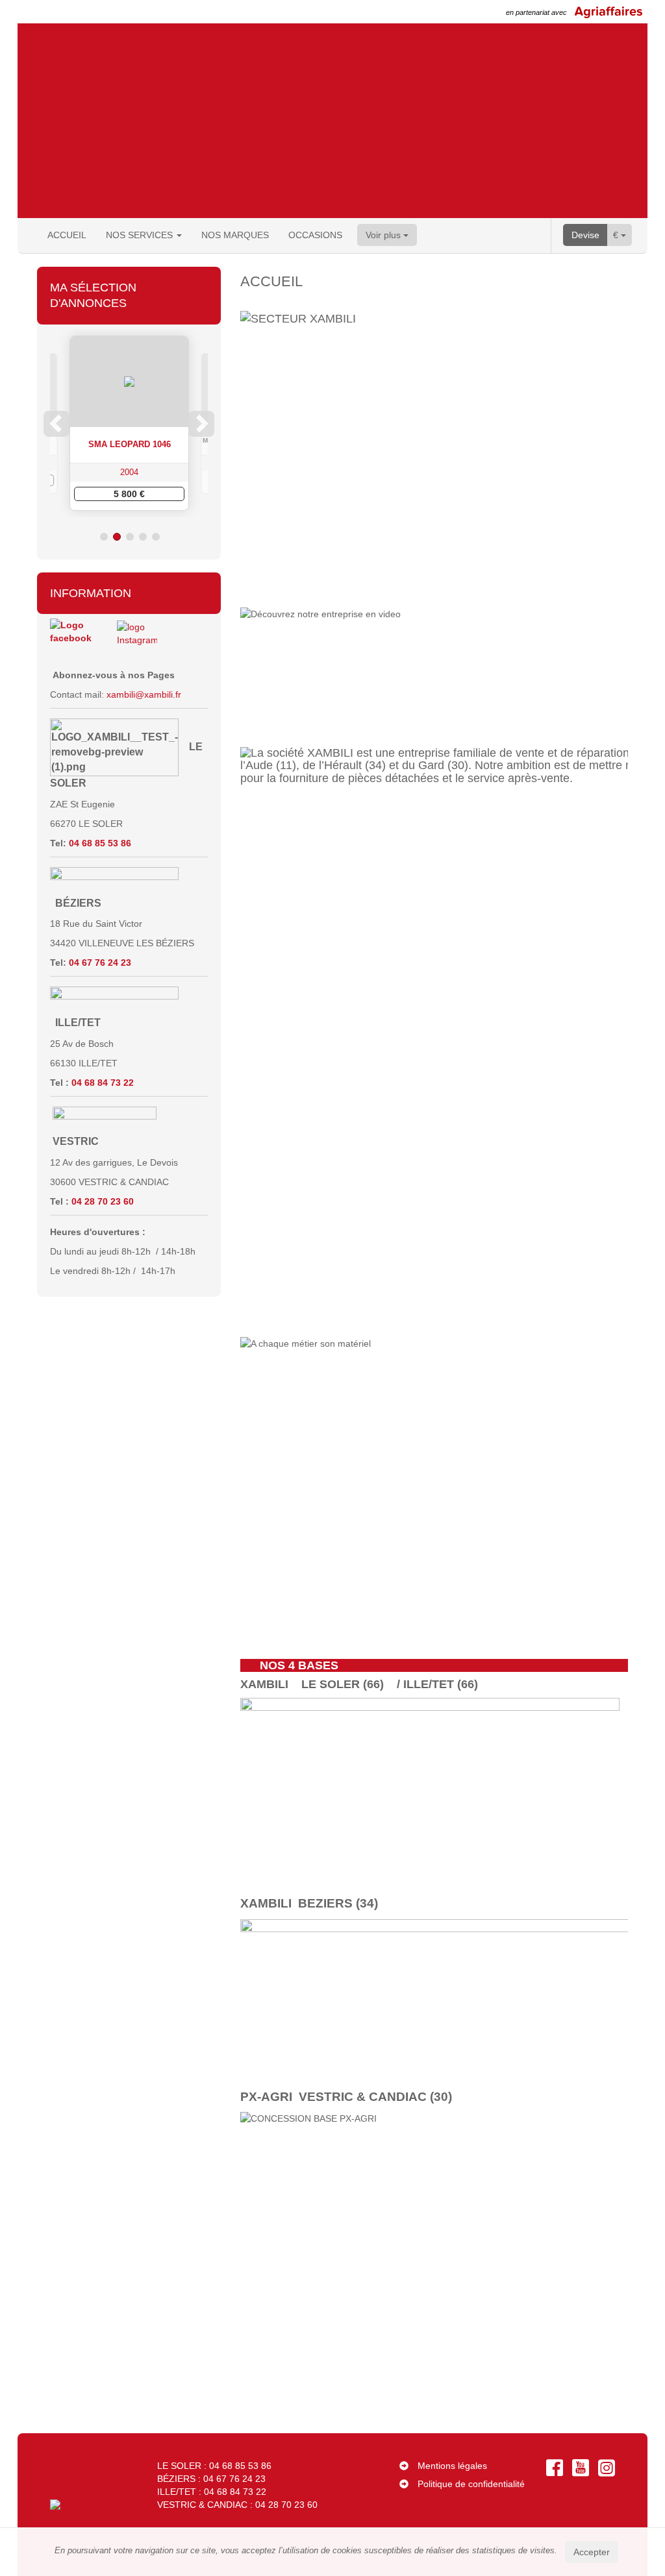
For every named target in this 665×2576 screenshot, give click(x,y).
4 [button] (143, 537)
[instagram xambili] (137, 639)
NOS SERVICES (141, 235)
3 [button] (130, 537)
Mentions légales (452, 2466)
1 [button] (104, 537)
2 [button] (117, 537)
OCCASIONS (315, 235)
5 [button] (156, 537)
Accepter (592, 2552)
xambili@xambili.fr (144, 694)
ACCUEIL (67, 235)
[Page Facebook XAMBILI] (72, 639)
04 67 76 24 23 (101, 963)
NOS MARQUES (235, 235)
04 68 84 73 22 (103, 1083)
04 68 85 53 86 (101, 843)
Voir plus (384, 235)
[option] (149, 423)
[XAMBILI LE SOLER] (430, 1783)
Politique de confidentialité (471, 2484)
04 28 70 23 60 (104, 1201)
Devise (585, 235)
